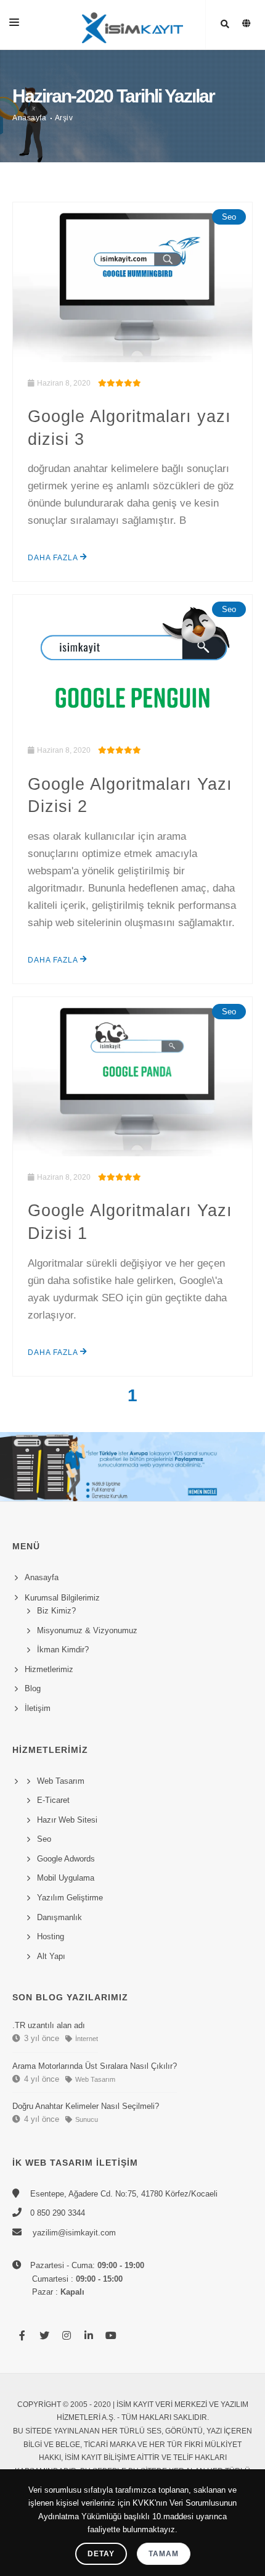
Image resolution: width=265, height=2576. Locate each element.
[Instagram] (67, 2336)
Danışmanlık (59, 1917)
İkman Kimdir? (63, 1650)
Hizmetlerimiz (49, 1669)
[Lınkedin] (89, 2336)
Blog (33, 1688)
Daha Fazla (54, 558)
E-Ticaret (53, 1800)
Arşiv (64, 118)
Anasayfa (29, 118)
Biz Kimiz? (56, 1611)
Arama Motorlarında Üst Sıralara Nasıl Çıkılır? (95, 2066)
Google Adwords (66, 1859)
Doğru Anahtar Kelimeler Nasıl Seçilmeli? (86, 2106)
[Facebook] (22, 2336)
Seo (229, 217)
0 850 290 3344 (58, 2213)
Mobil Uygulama (66, 1878)
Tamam (164, 2554)
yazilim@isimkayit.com (73, 2233)
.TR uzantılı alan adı (49, 2025)
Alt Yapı (51, 1956)
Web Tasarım (61, 1781)
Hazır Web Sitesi (67, 1820)
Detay (101, 2554)
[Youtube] (111, 2336)
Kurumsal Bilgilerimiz (60, 1598)
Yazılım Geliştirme (70, 1898)
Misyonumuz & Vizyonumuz (87, 1630)
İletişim (38, 1708)
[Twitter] (44, 2336)
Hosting (51, 1936)
